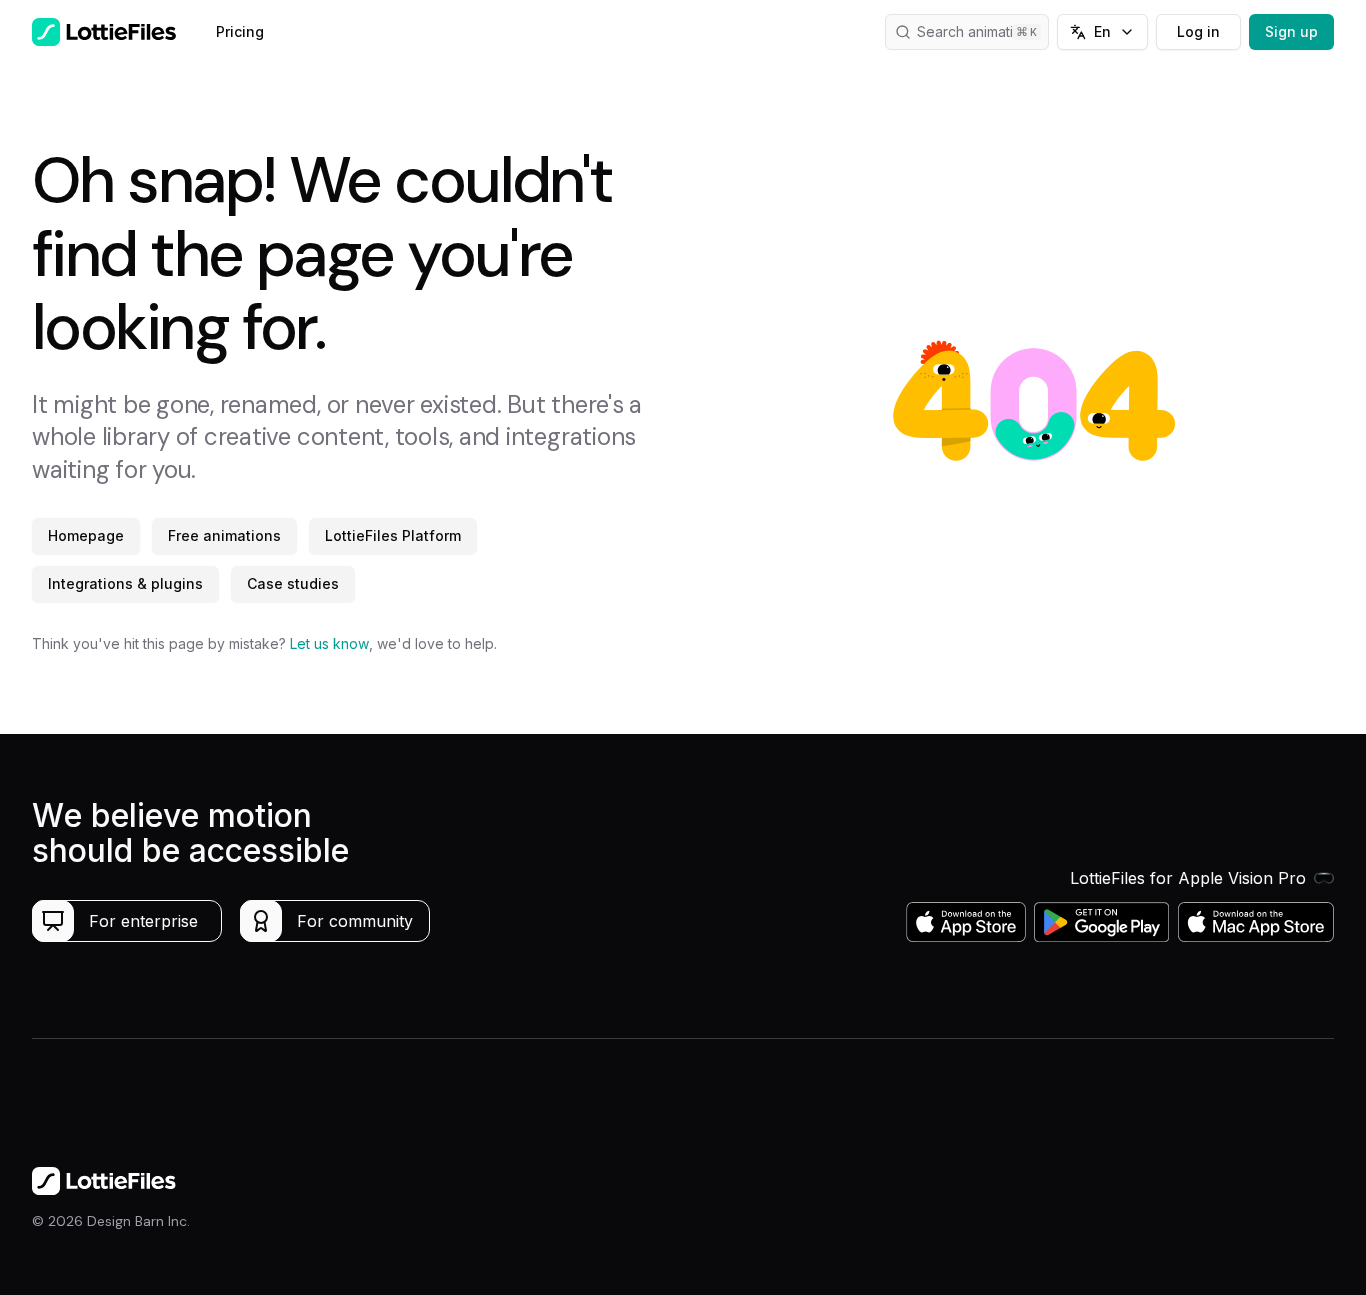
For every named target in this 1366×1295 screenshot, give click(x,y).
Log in (1198, 31)
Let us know (329, 643)
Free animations (224, 535)
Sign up (1291, 31)
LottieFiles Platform (393, 535)
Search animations (977, 31)
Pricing (240, 31)
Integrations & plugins (125, 583)
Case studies (293, 583)
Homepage (86, 535)
